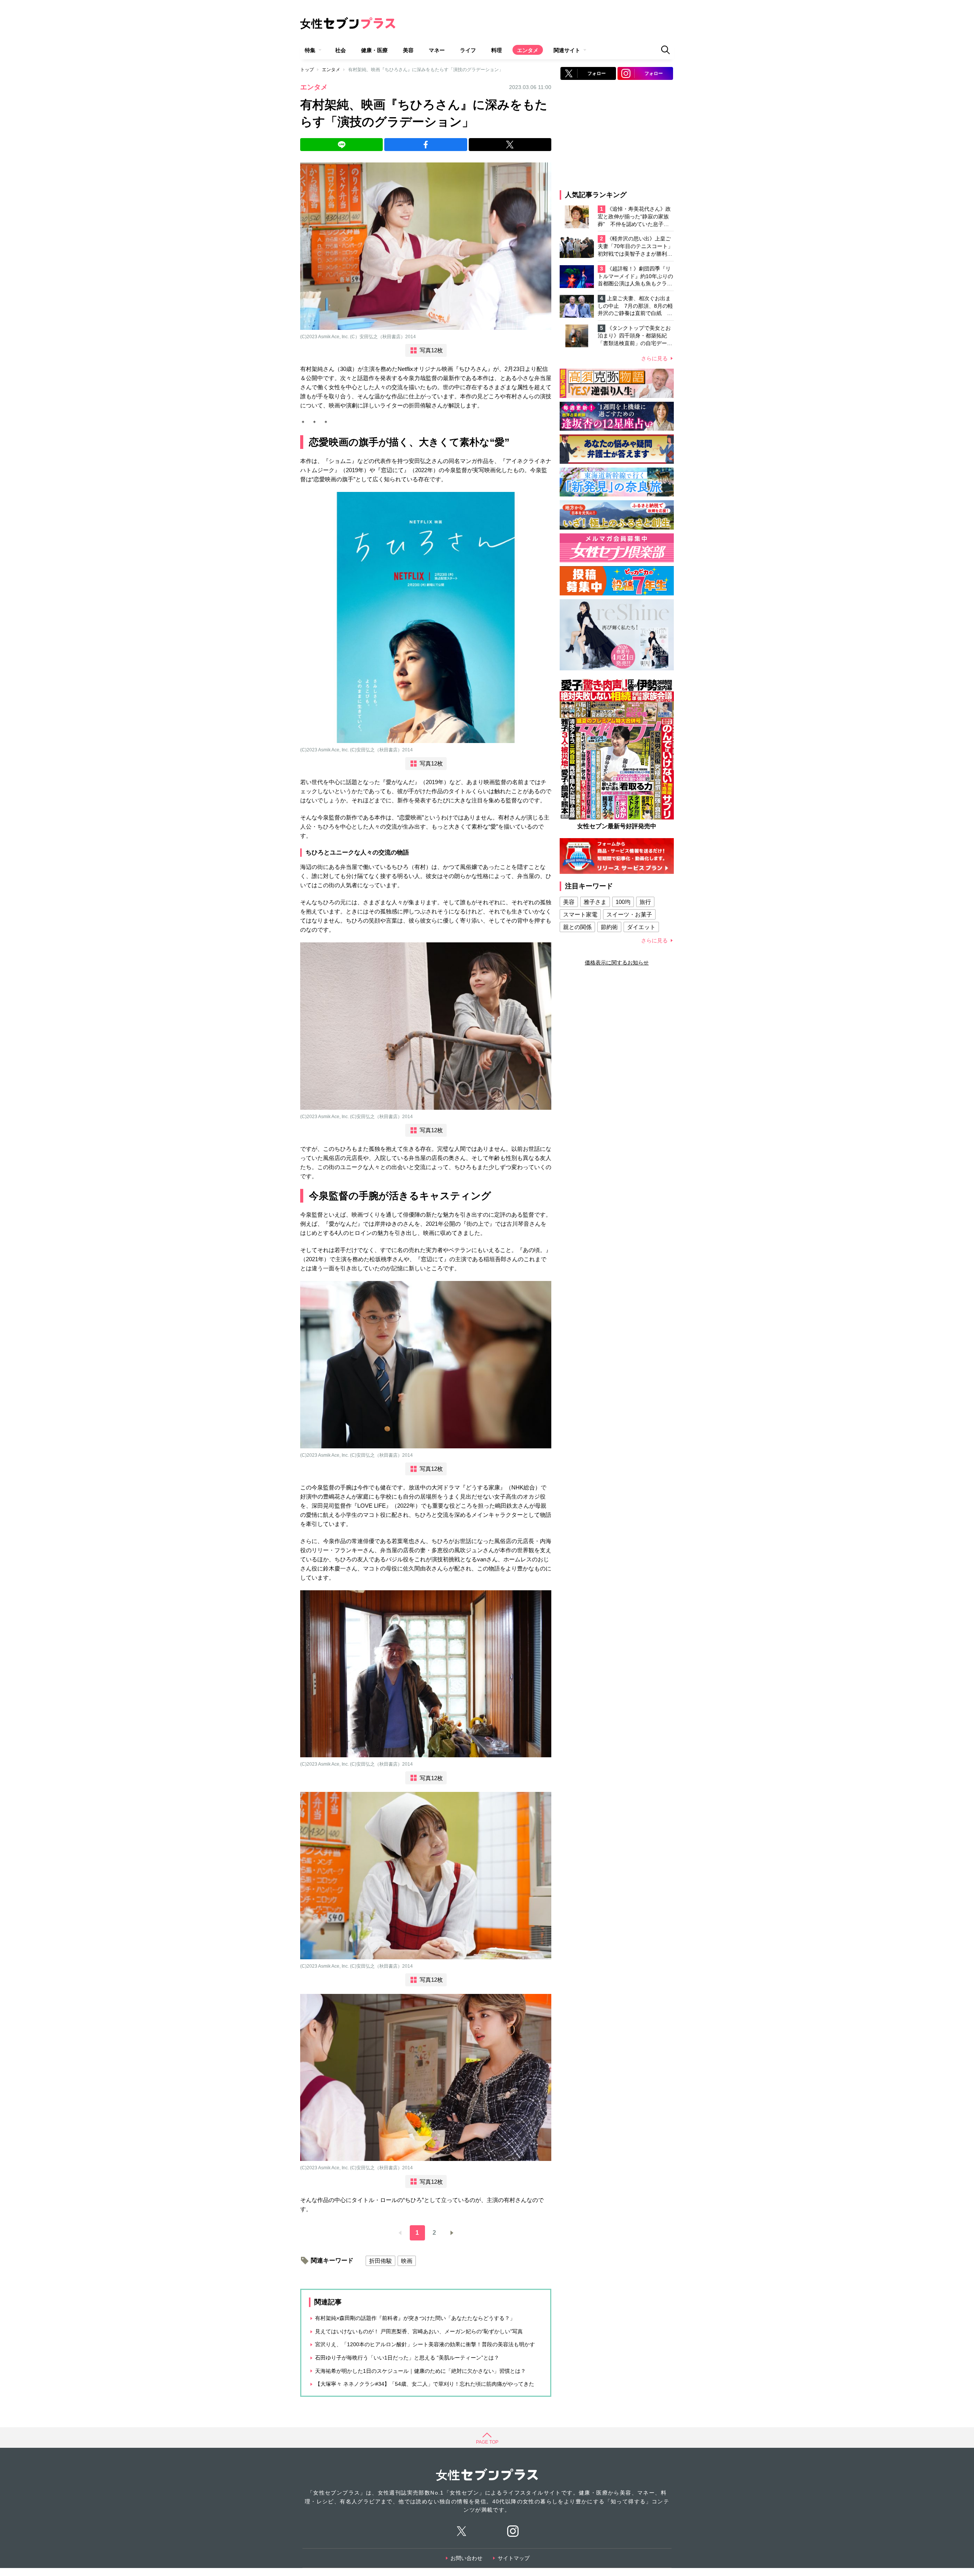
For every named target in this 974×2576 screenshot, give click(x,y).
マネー (437, 50)
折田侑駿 (380, 2261)
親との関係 (577, 927)
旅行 (645, 902)
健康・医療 (374, 50)
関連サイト (567, 50)
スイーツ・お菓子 (629, 914)
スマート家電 (580, 914)
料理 (497, 50)
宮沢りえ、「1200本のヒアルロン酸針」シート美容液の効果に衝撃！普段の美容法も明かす (425, 2344)
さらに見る (654, 358)
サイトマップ (514, 2558)
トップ (307, 70)
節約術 (609, 927)
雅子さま (595, 902)
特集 (310, 50)
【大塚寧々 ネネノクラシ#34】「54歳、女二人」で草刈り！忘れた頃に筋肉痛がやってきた (425, 2384)
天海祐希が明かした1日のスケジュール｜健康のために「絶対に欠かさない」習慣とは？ (420, 2371)
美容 (408, 50)
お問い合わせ (466, 2558)
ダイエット (641, 927)
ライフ (468, 50)
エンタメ (528, 50)
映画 (407, 2261)
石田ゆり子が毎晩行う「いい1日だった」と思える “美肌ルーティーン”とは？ (407, 2358)
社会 (341, 50)
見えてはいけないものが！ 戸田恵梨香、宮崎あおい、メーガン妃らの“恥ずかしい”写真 (419, 2331)
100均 (623, 902)
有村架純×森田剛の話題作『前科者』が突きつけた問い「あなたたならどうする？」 (415, 2318)
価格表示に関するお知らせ (617, 963)
